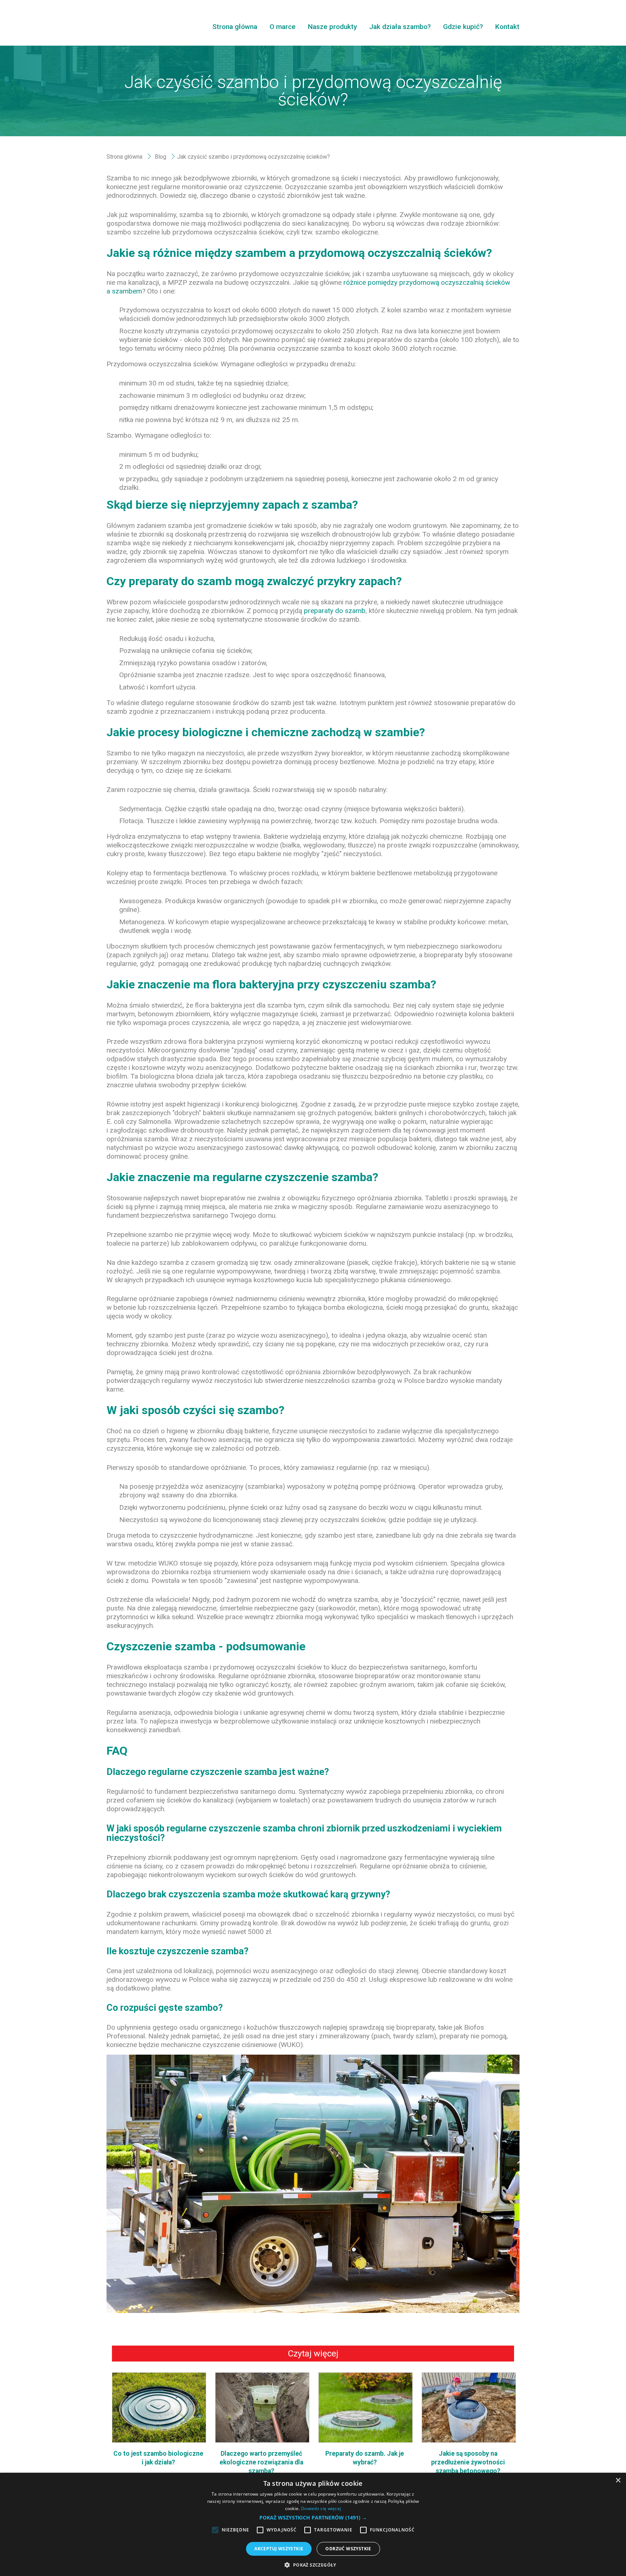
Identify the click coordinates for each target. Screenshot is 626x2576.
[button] (313, 2518)
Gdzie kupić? (463, 27)
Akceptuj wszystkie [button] (279, 2549)
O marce (283, 27)
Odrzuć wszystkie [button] (348, 2549)
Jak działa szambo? (400, 27)
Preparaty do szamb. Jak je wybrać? (365, 2458)
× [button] (618, 2481)
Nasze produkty (332, 27)
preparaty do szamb (335, 611)
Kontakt (507, 27)
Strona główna (235, 27)
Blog (160, 157)
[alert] (313, 2524)
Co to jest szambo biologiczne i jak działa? (158, 2458)
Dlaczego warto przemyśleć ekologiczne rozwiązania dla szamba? (261, 2462)
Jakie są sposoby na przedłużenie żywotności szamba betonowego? (468, 2462)
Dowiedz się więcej (321, 2508)
